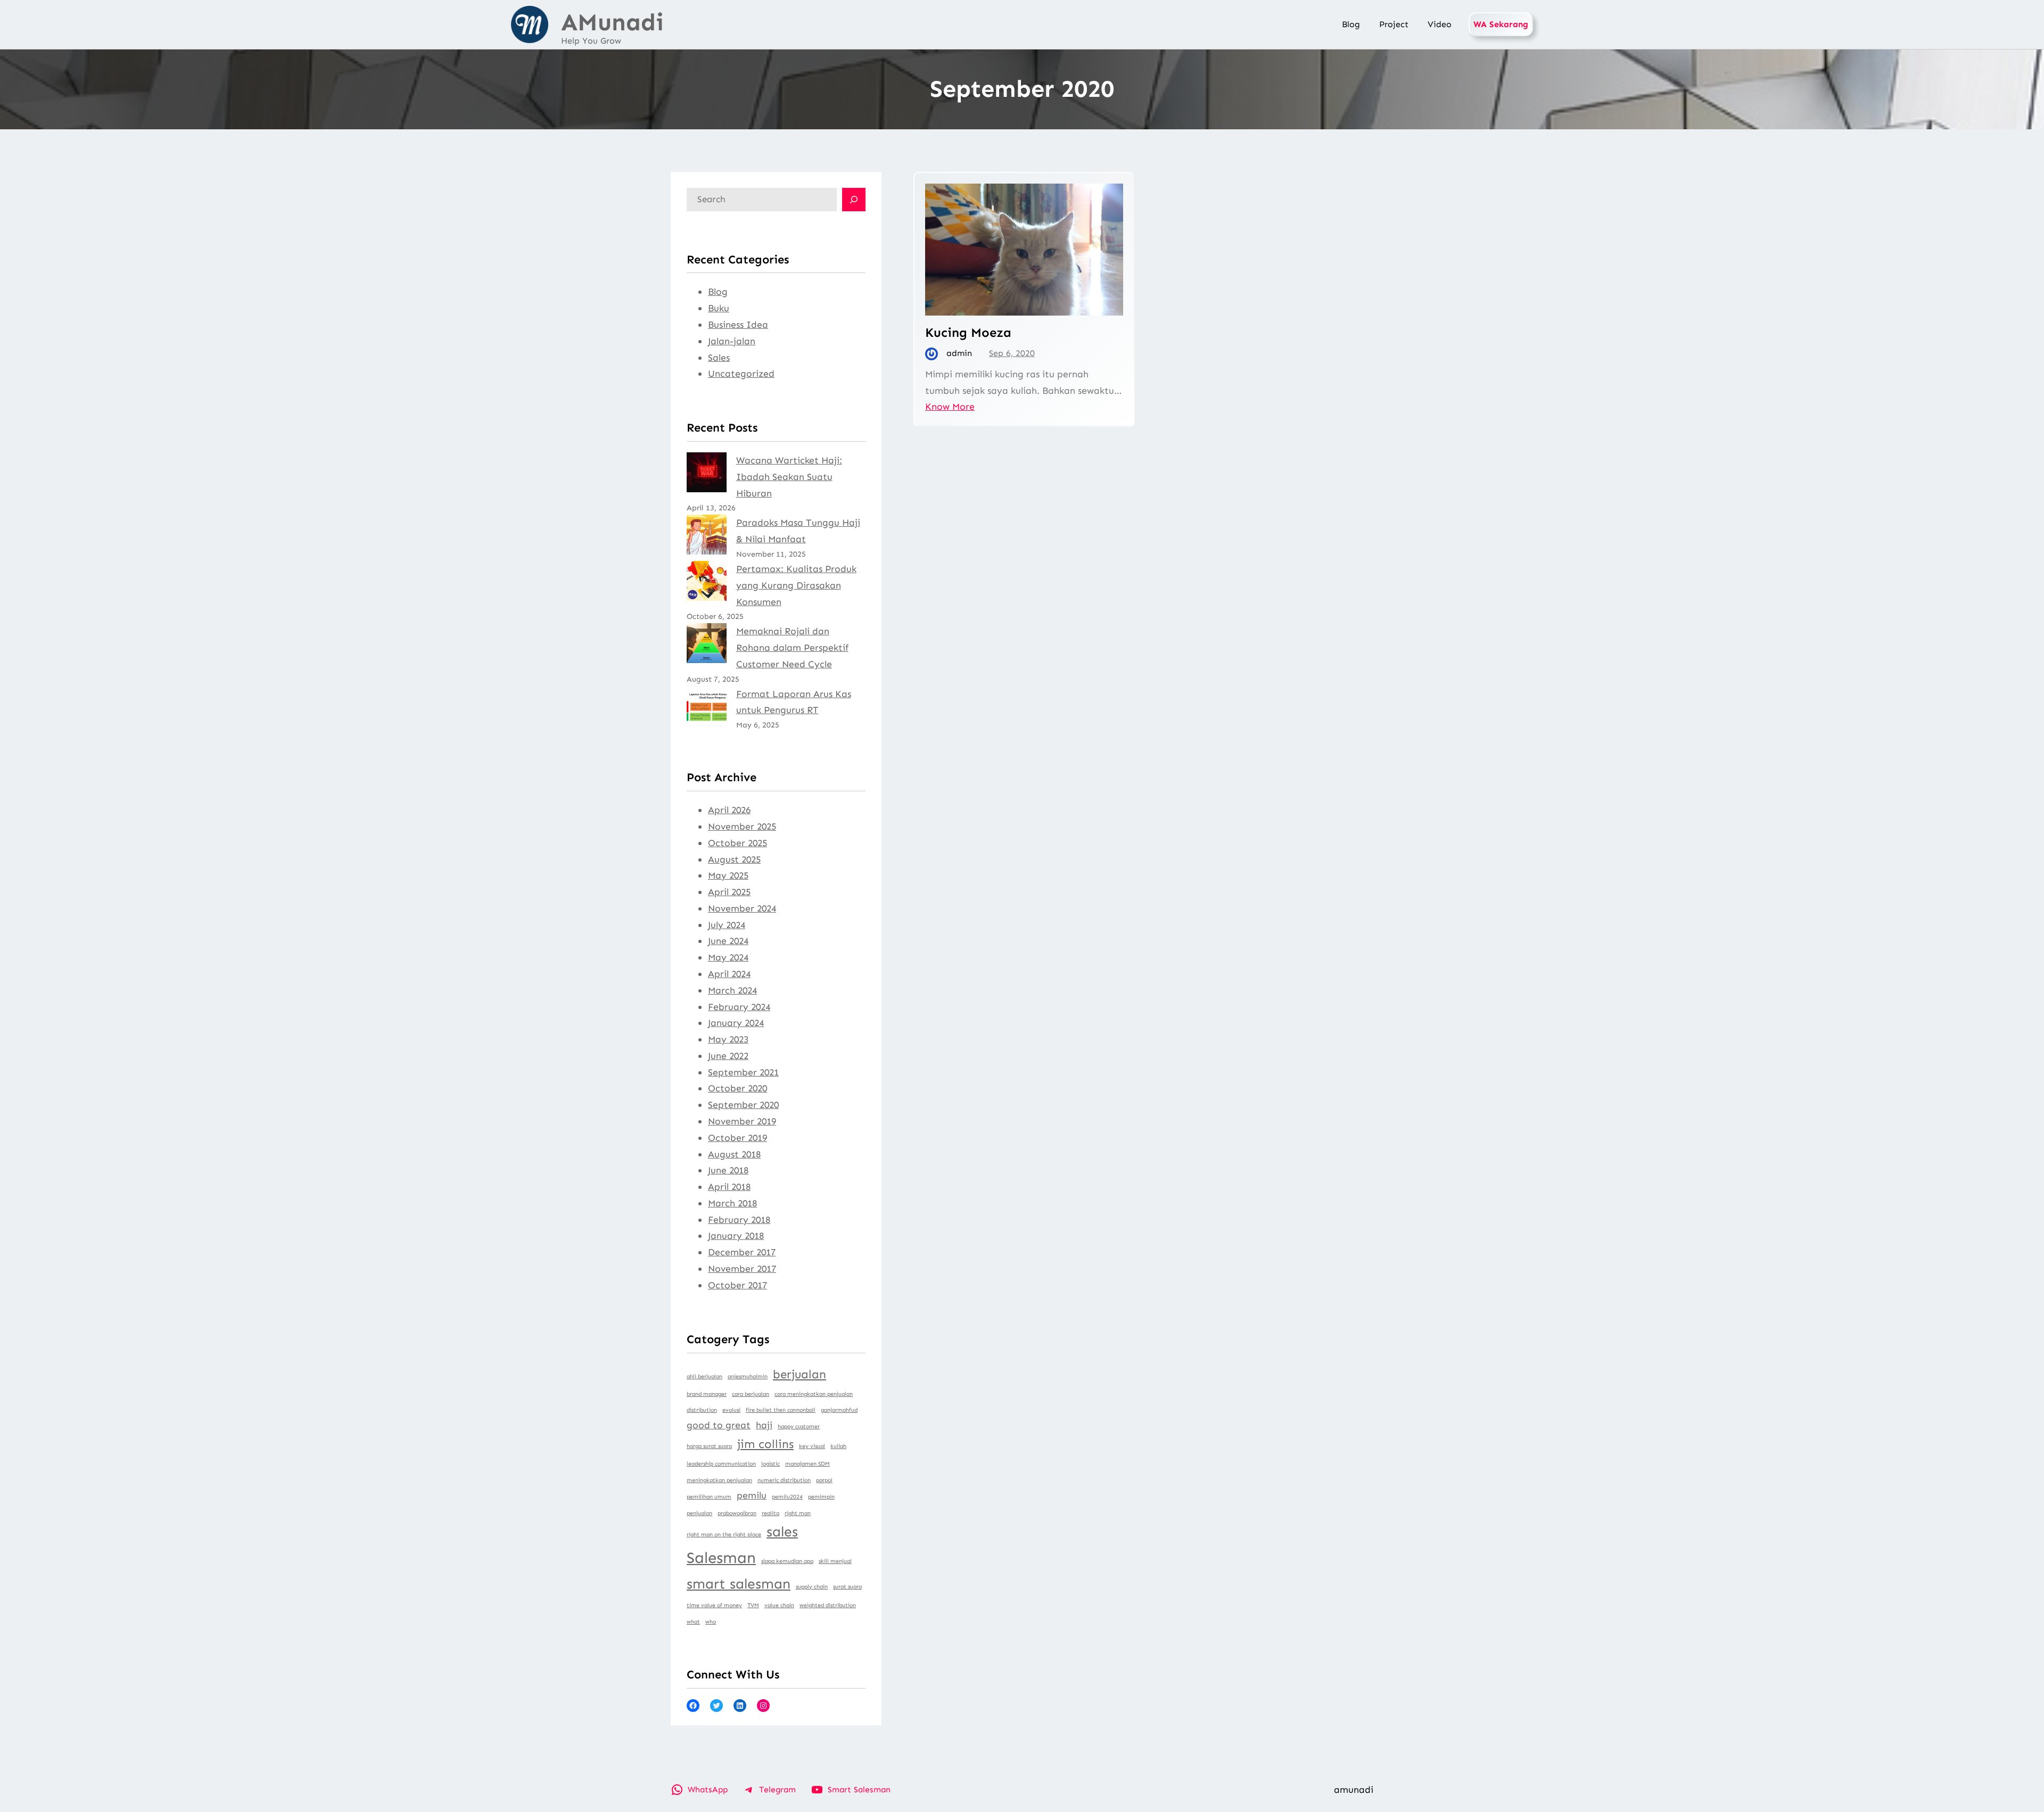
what (693, 1622)
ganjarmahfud (839, 1410)
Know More (950, 407)
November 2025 (742, 826)
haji (764, 1425)
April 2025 (729, 892)
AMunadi (612, 22)
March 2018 (732, 1203)
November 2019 (742, 1121)
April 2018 (729, 1187)
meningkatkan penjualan (719, 1480)
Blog (718, 292)
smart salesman (739, 1584)
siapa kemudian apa (787, 1561)
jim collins (765, 1444)
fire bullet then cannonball (781, 1410)
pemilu (752, 1495)
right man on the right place (724, 1534)
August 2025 (734, 859)
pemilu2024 (787, 1497)
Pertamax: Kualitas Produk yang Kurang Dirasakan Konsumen (796, 585)
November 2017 (742, 1269)
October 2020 (737, 1088)
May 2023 (728, 1039)
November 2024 (742, 908)
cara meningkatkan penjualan (814, 1394)
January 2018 (736, 1236)
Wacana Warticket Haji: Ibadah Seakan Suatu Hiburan (789, 477)
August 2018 (734, 1154)
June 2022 (728, 1056)
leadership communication (721, 1464)
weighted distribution (828, 1605)
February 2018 (739, 1220)
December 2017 (742, 1252)
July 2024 (727, 925)
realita (770, 1513)
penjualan (699, 1513)
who (711, 1622)
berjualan (800, 1374)
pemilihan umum (709, 1497)
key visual (812, 1446)
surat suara (847, 1587)
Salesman (721, 1558)
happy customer (799, 1426)
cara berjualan (751, 1394)
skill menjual (835, 1561)
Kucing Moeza (968, 332)
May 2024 (728, 957)
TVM (753, 1605)
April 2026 (729, 810)
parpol (824, 1480)
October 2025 (737, 843)
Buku (719, 308)
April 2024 (729, 974)
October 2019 (737, 1138)
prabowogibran (737, 1513)
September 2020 (743, 1105)
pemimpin (821, 1497)
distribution (702, 1410)
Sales (719, 358)
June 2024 (728, 941)
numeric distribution (784, 1480)
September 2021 (743, 1072)
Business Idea (738, 325)
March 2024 (732, 990)
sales (782, 1532)
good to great (719, 1425)
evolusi (731, 1410)
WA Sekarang (1501, 24)
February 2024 (739, 1007)
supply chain (812, 1587)
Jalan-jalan (732, 341)
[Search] (854, 200)
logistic (770, 1464)
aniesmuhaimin (748, 1376)
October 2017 (737, 1285)
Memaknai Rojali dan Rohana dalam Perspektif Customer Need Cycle (792, 648)
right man (798, 1513)
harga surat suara (709, 1446)
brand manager (707, 1394)
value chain (779, 1605)
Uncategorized (741, 374)
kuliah (838, 1446)
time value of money (714, 1605)
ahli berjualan (704, 1376)
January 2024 (736, 1023)
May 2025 (728, 875)
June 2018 (728, 1170)
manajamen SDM (807, 1464)
